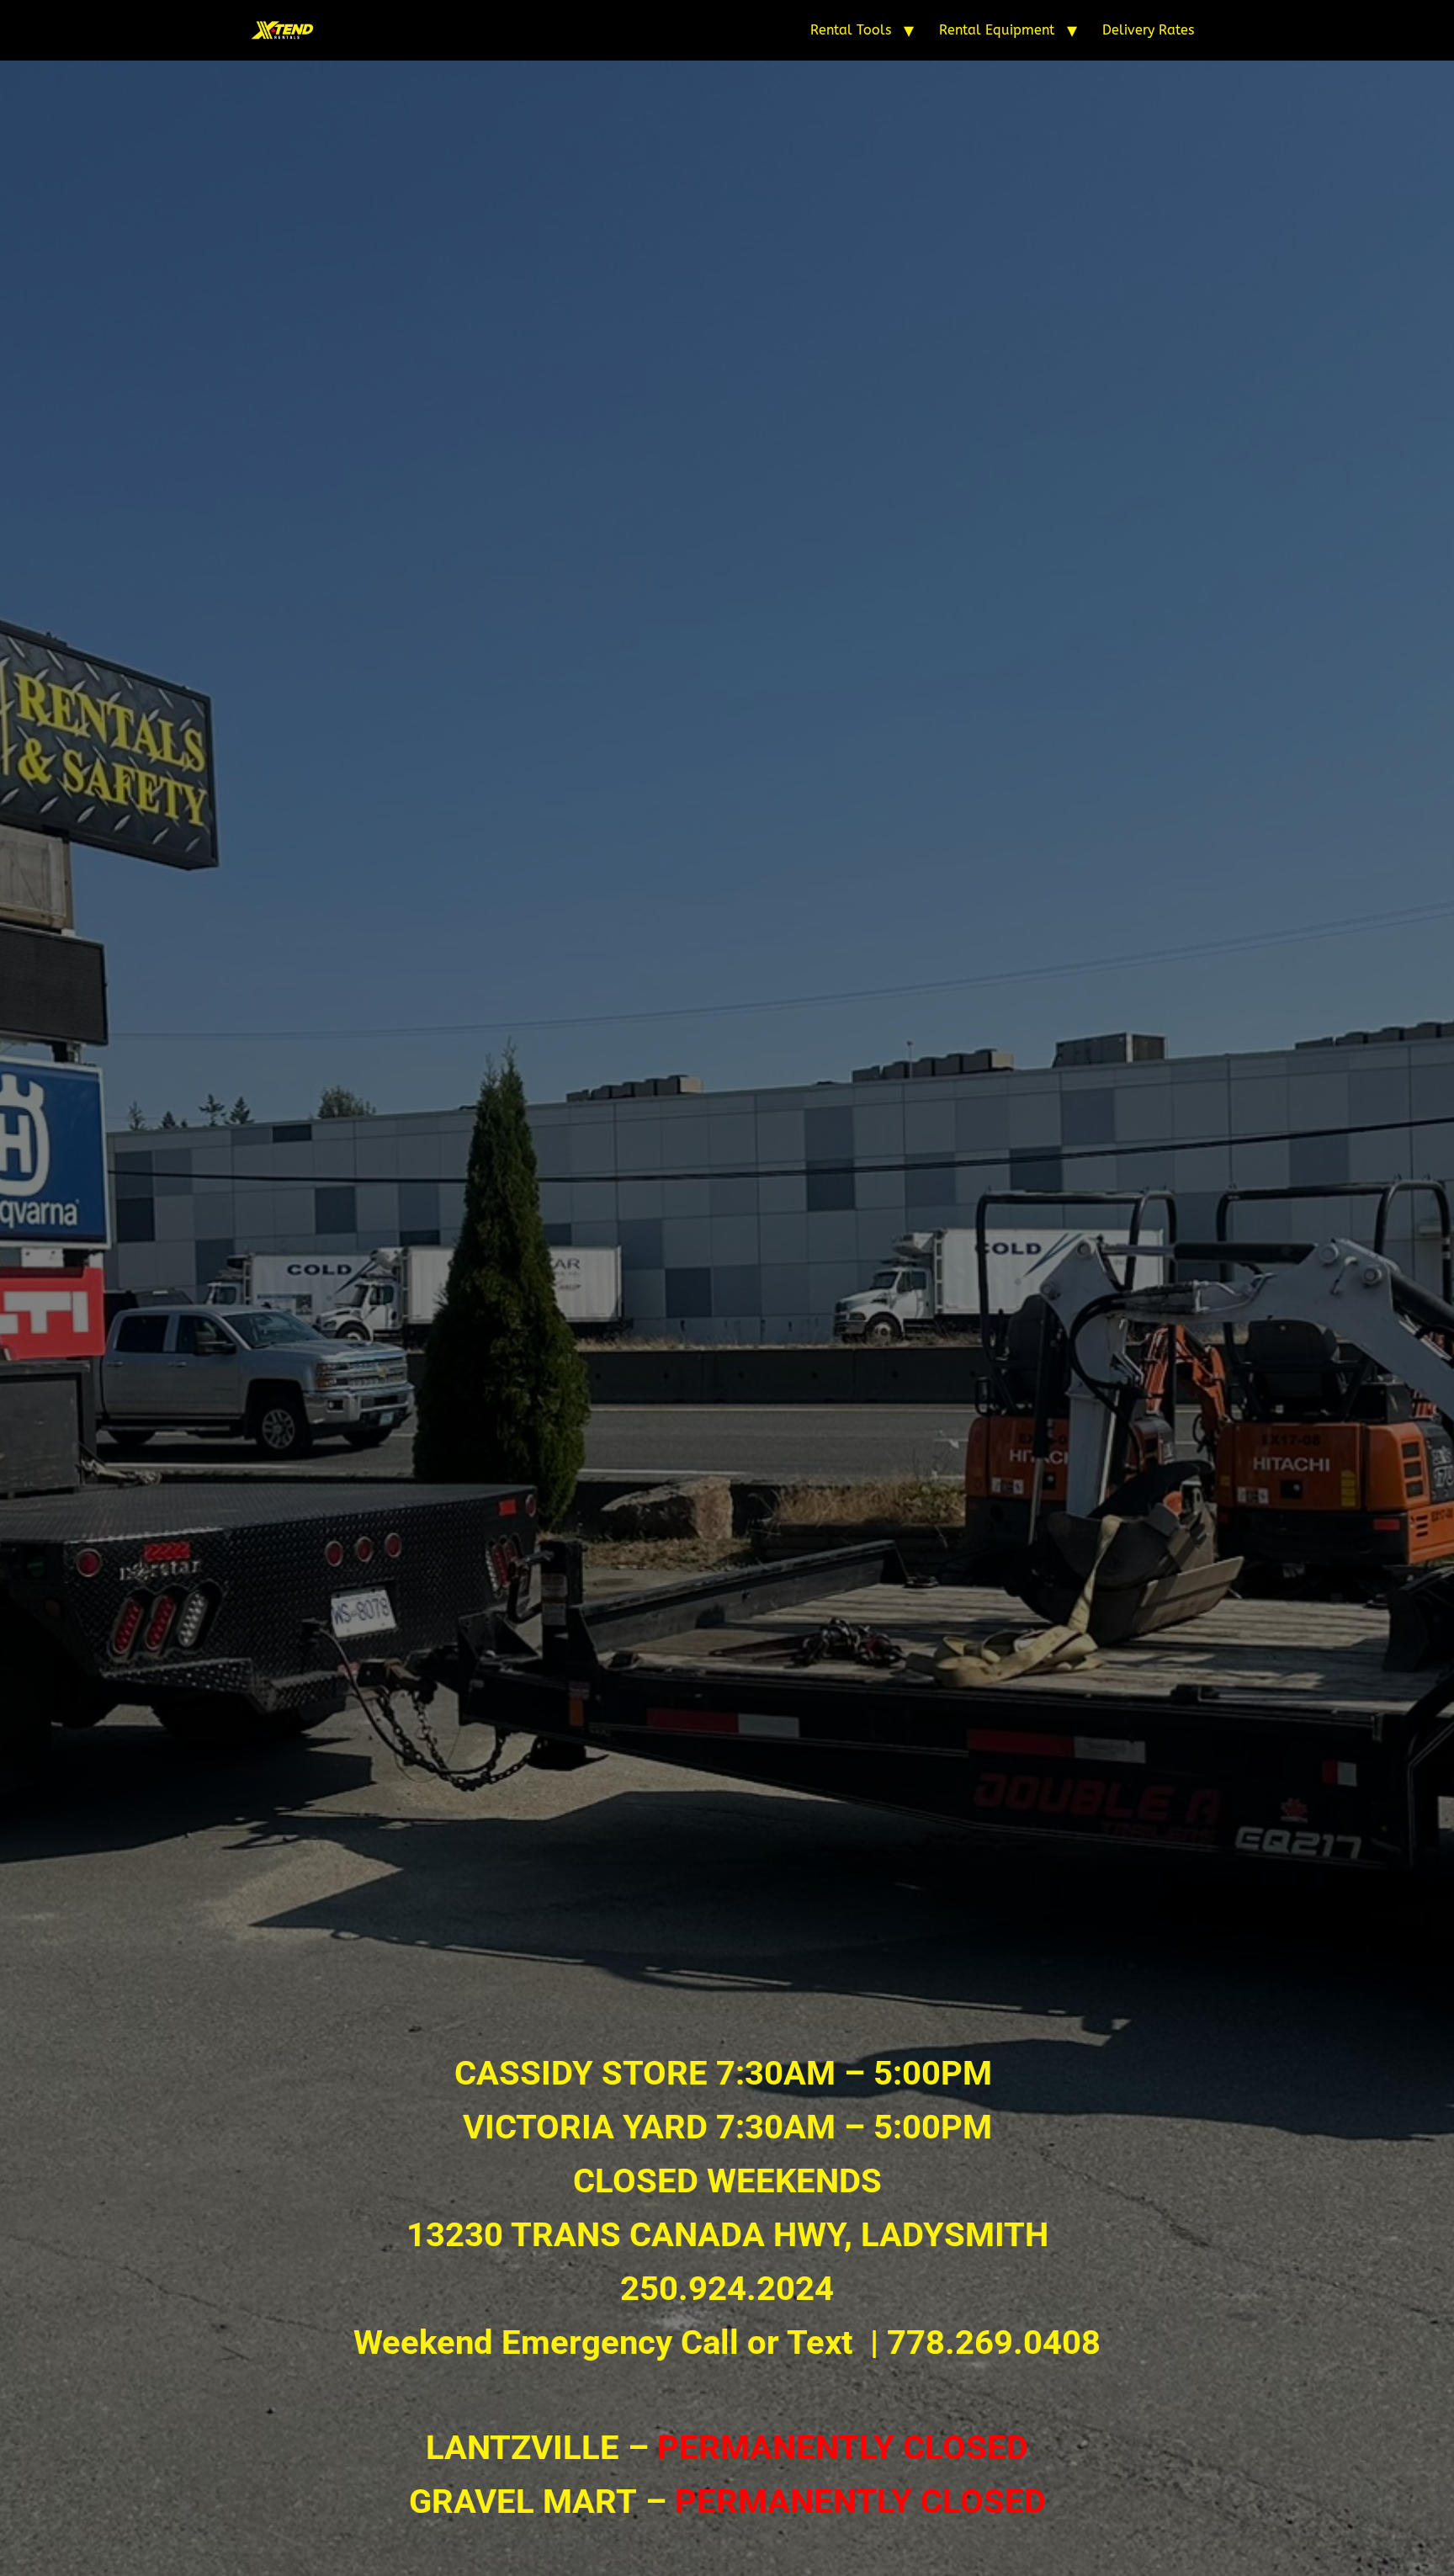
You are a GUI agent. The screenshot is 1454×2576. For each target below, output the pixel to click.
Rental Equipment (997, 30)
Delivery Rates (1148, 30)
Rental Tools (851, 30)
